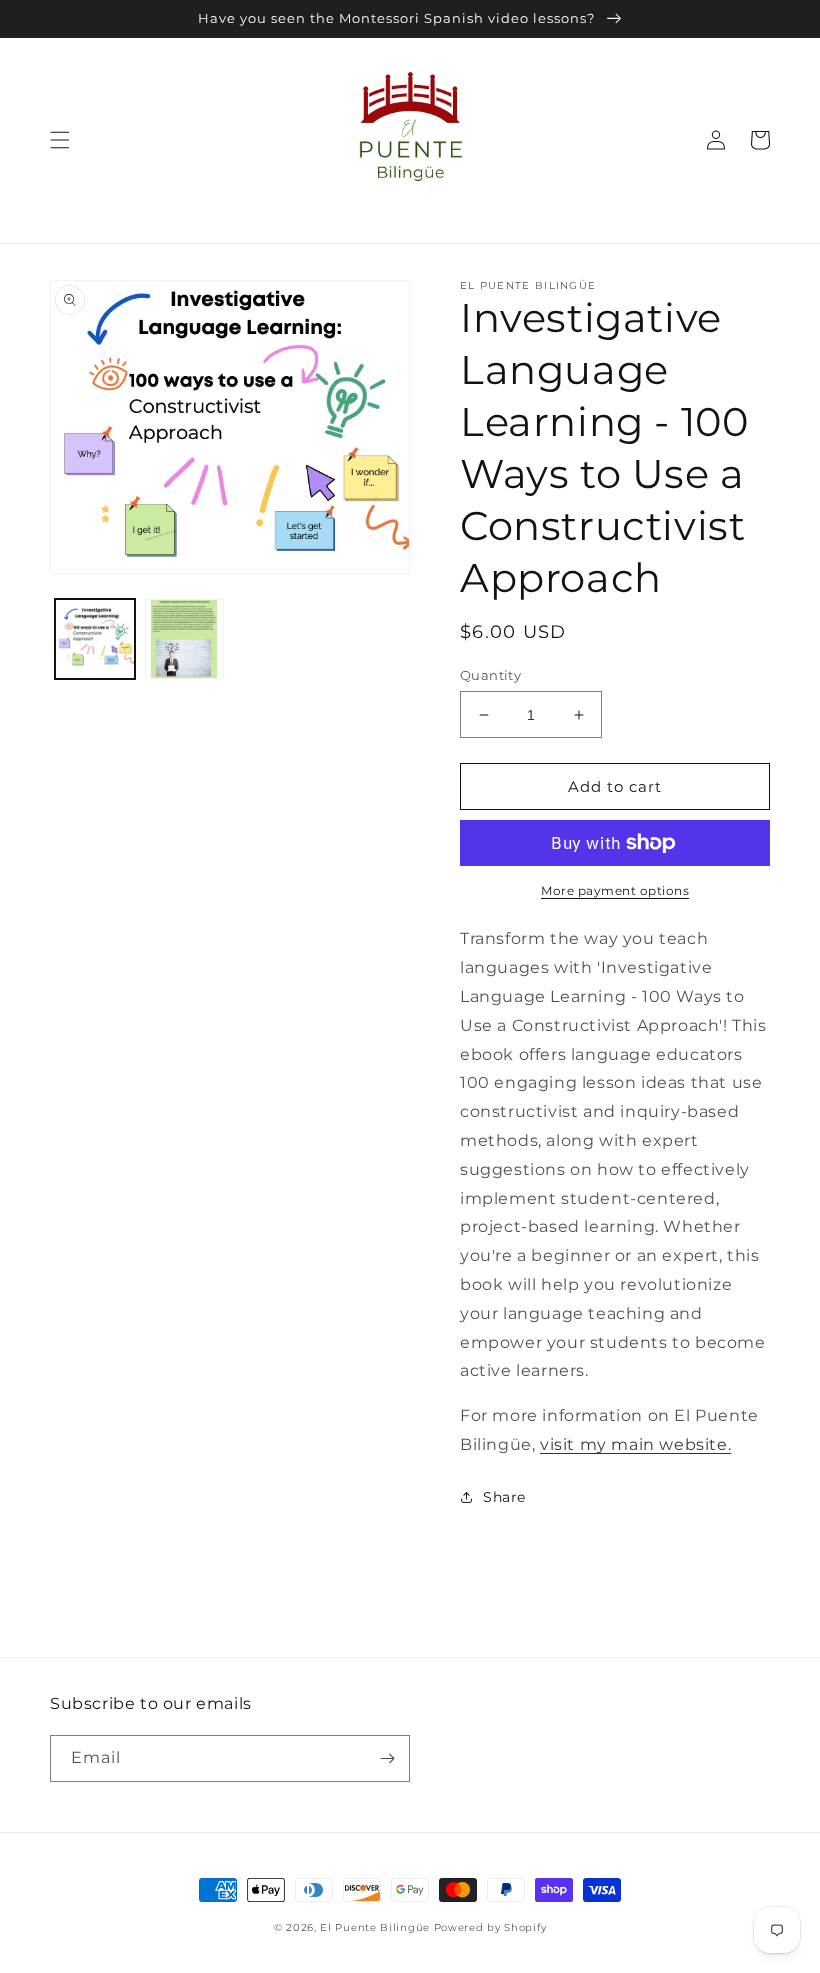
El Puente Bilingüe (375, 1927)
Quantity (490, 675)
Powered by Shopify (490, 1927)
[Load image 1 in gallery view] (95, 639)
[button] (60, 140)
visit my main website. (635, 1444)
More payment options (615, 890)
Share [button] (504, 1497)
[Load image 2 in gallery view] (185, 639)
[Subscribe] (387, 1758)
